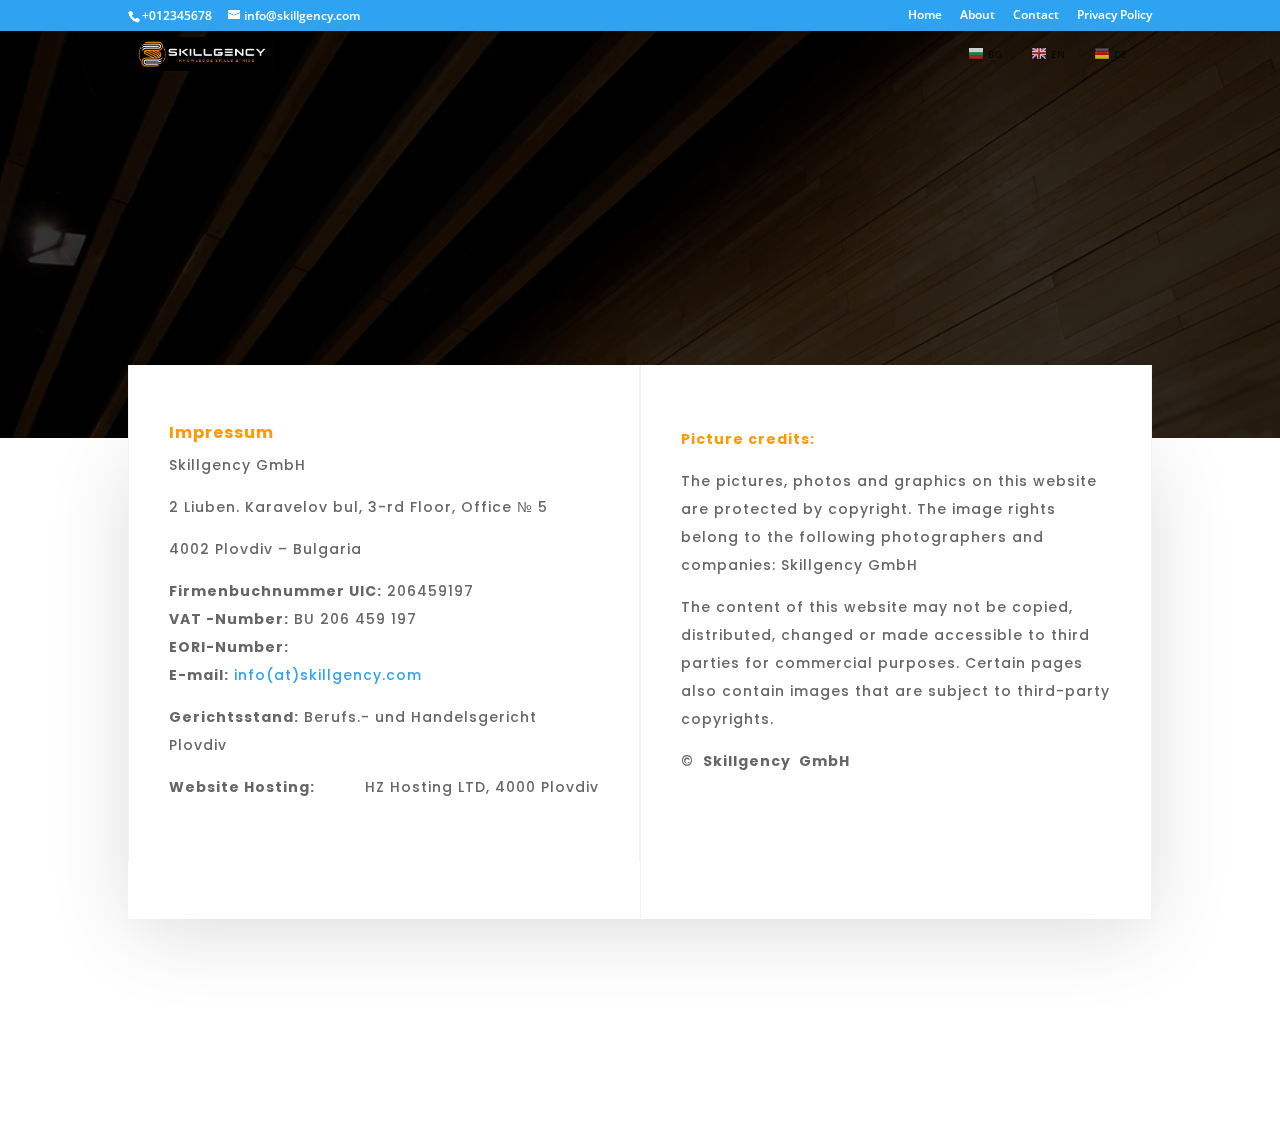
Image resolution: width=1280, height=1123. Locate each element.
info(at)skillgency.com (328, 675)
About (977, 16)
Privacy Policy (1114, 16)
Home (925, 16)
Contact (1036, 16)
